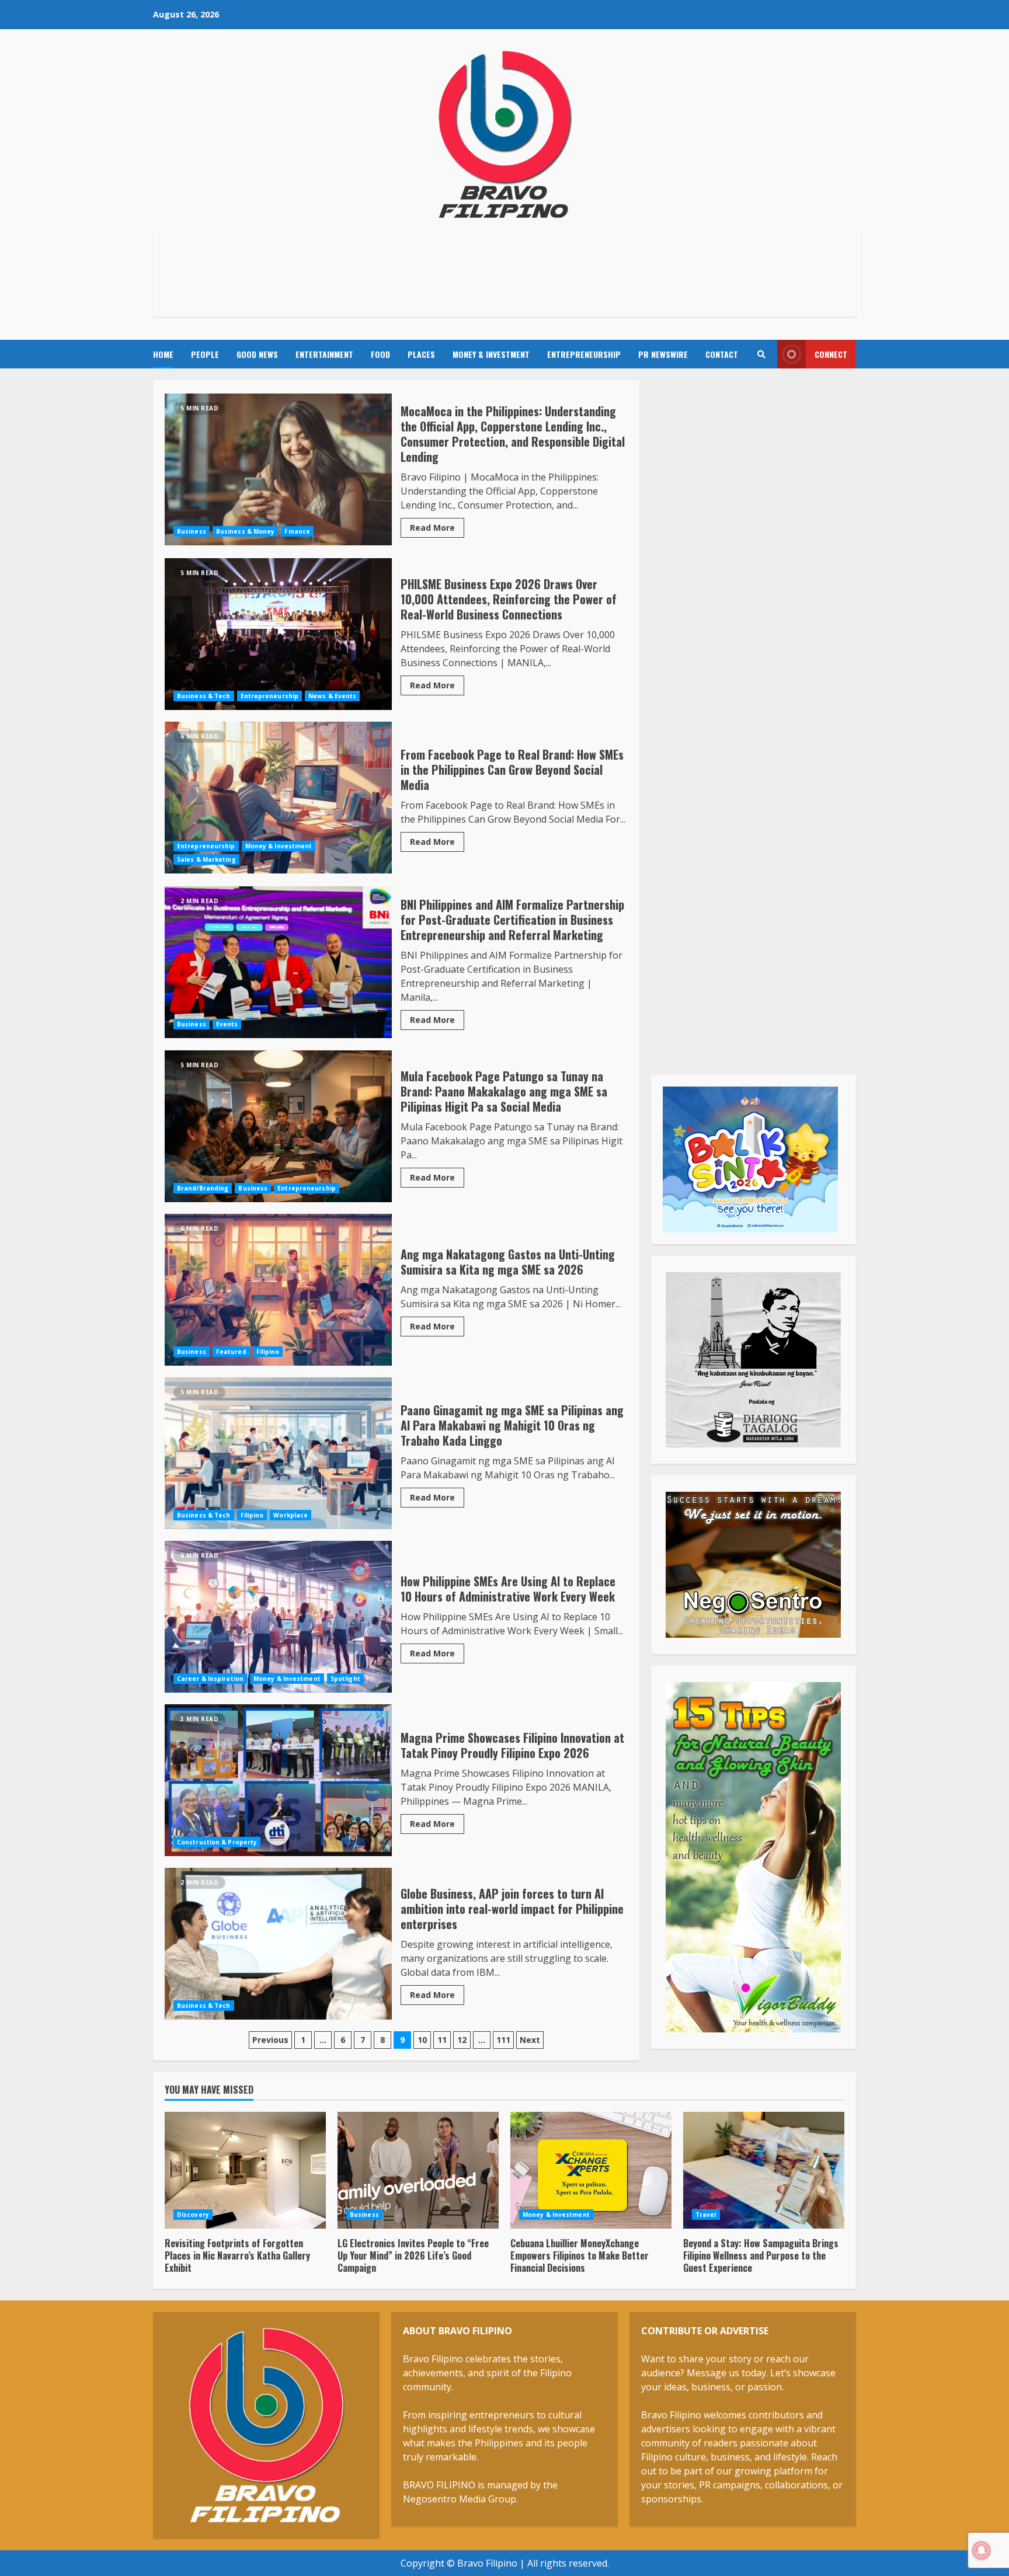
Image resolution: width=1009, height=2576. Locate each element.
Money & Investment (491, 354)
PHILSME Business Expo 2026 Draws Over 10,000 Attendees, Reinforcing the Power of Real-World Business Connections (278, 634)
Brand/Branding (203, 1188)
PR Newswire (663, 354)
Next (530, 2040)
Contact (722, 354)
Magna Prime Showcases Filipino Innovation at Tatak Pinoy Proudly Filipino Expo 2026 (278, 1780)
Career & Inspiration (210, 1679)
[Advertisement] (505, 270)
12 (462, 2040)
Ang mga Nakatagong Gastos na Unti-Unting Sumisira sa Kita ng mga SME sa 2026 (278, 1290)
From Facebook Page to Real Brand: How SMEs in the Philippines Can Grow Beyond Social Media (278, 798)
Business (192, 531)
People (205, 354)
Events (227, 1024)
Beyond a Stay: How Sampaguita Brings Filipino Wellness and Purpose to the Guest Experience (764, 2170)
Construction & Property (217, 1842)
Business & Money (246, 531)
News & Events (332, 696)
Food (380, 354)
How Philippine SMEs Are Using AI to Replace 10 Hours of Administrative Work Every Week (278, 1617)
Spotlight (345, 1679)
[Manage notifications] (982, 2550)
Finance (297, 531)
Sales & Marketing (206, 859)
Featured (231, 1352)
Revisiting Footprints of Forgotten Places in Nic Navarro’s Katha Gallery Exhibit (245, 2170)
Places (421, 354)
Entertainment (324, 354)
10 (422, 2040)
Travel (706, 2215)
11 (442, 2040)
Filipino (268, 1352)
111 (503, 2040)
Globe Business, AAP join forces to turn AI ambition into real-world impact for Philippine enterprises (278, 1944)
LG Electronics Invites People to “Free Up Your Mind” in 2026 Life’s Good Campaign (418, 2170)
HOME (163, 354)
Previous (270, 2040)
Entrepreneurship (584, 354)
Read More (432, 528)
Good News (257, 354)
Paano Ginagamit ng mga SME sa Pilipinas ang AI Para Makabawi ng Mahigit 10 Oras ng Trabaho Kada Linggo (278, 1453)
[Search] (761, 354)
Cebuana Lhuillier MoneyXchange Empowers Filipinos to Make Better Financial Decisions (591, 2170)
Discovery (193, 2215)
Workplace (290, 1515)
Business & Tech (204, 696)
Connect (831, 354)
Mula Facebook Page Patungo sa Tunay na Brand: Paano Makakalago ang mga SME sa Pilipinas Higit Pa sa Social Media (278, 1126)
